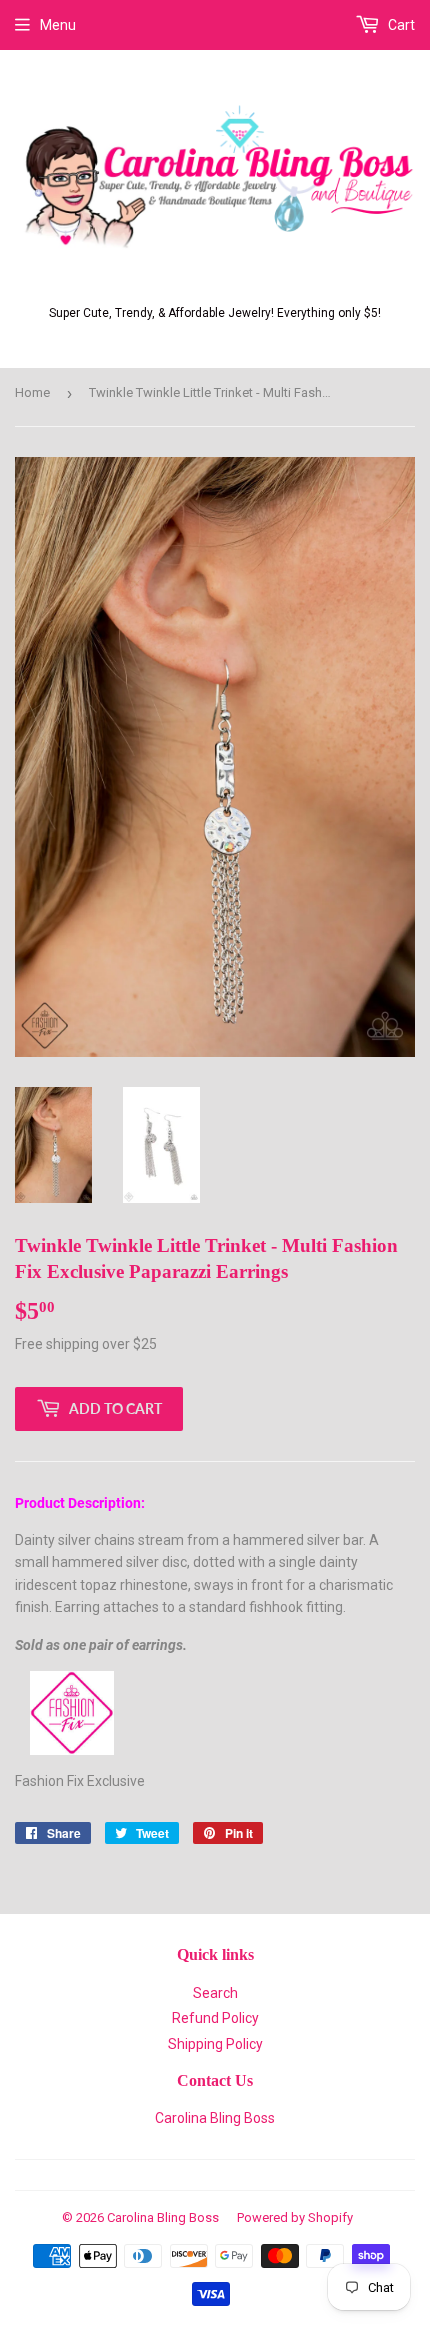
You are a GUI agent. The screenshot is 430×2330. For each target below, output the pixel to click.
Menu (58, 25)
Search (215, 1993)
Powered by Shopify (295, 2217)
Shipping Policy (215, 2044)
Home (32, 392)
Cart (400, 25)
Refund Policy (215, 2018)
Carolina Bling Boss (215, 2118)
